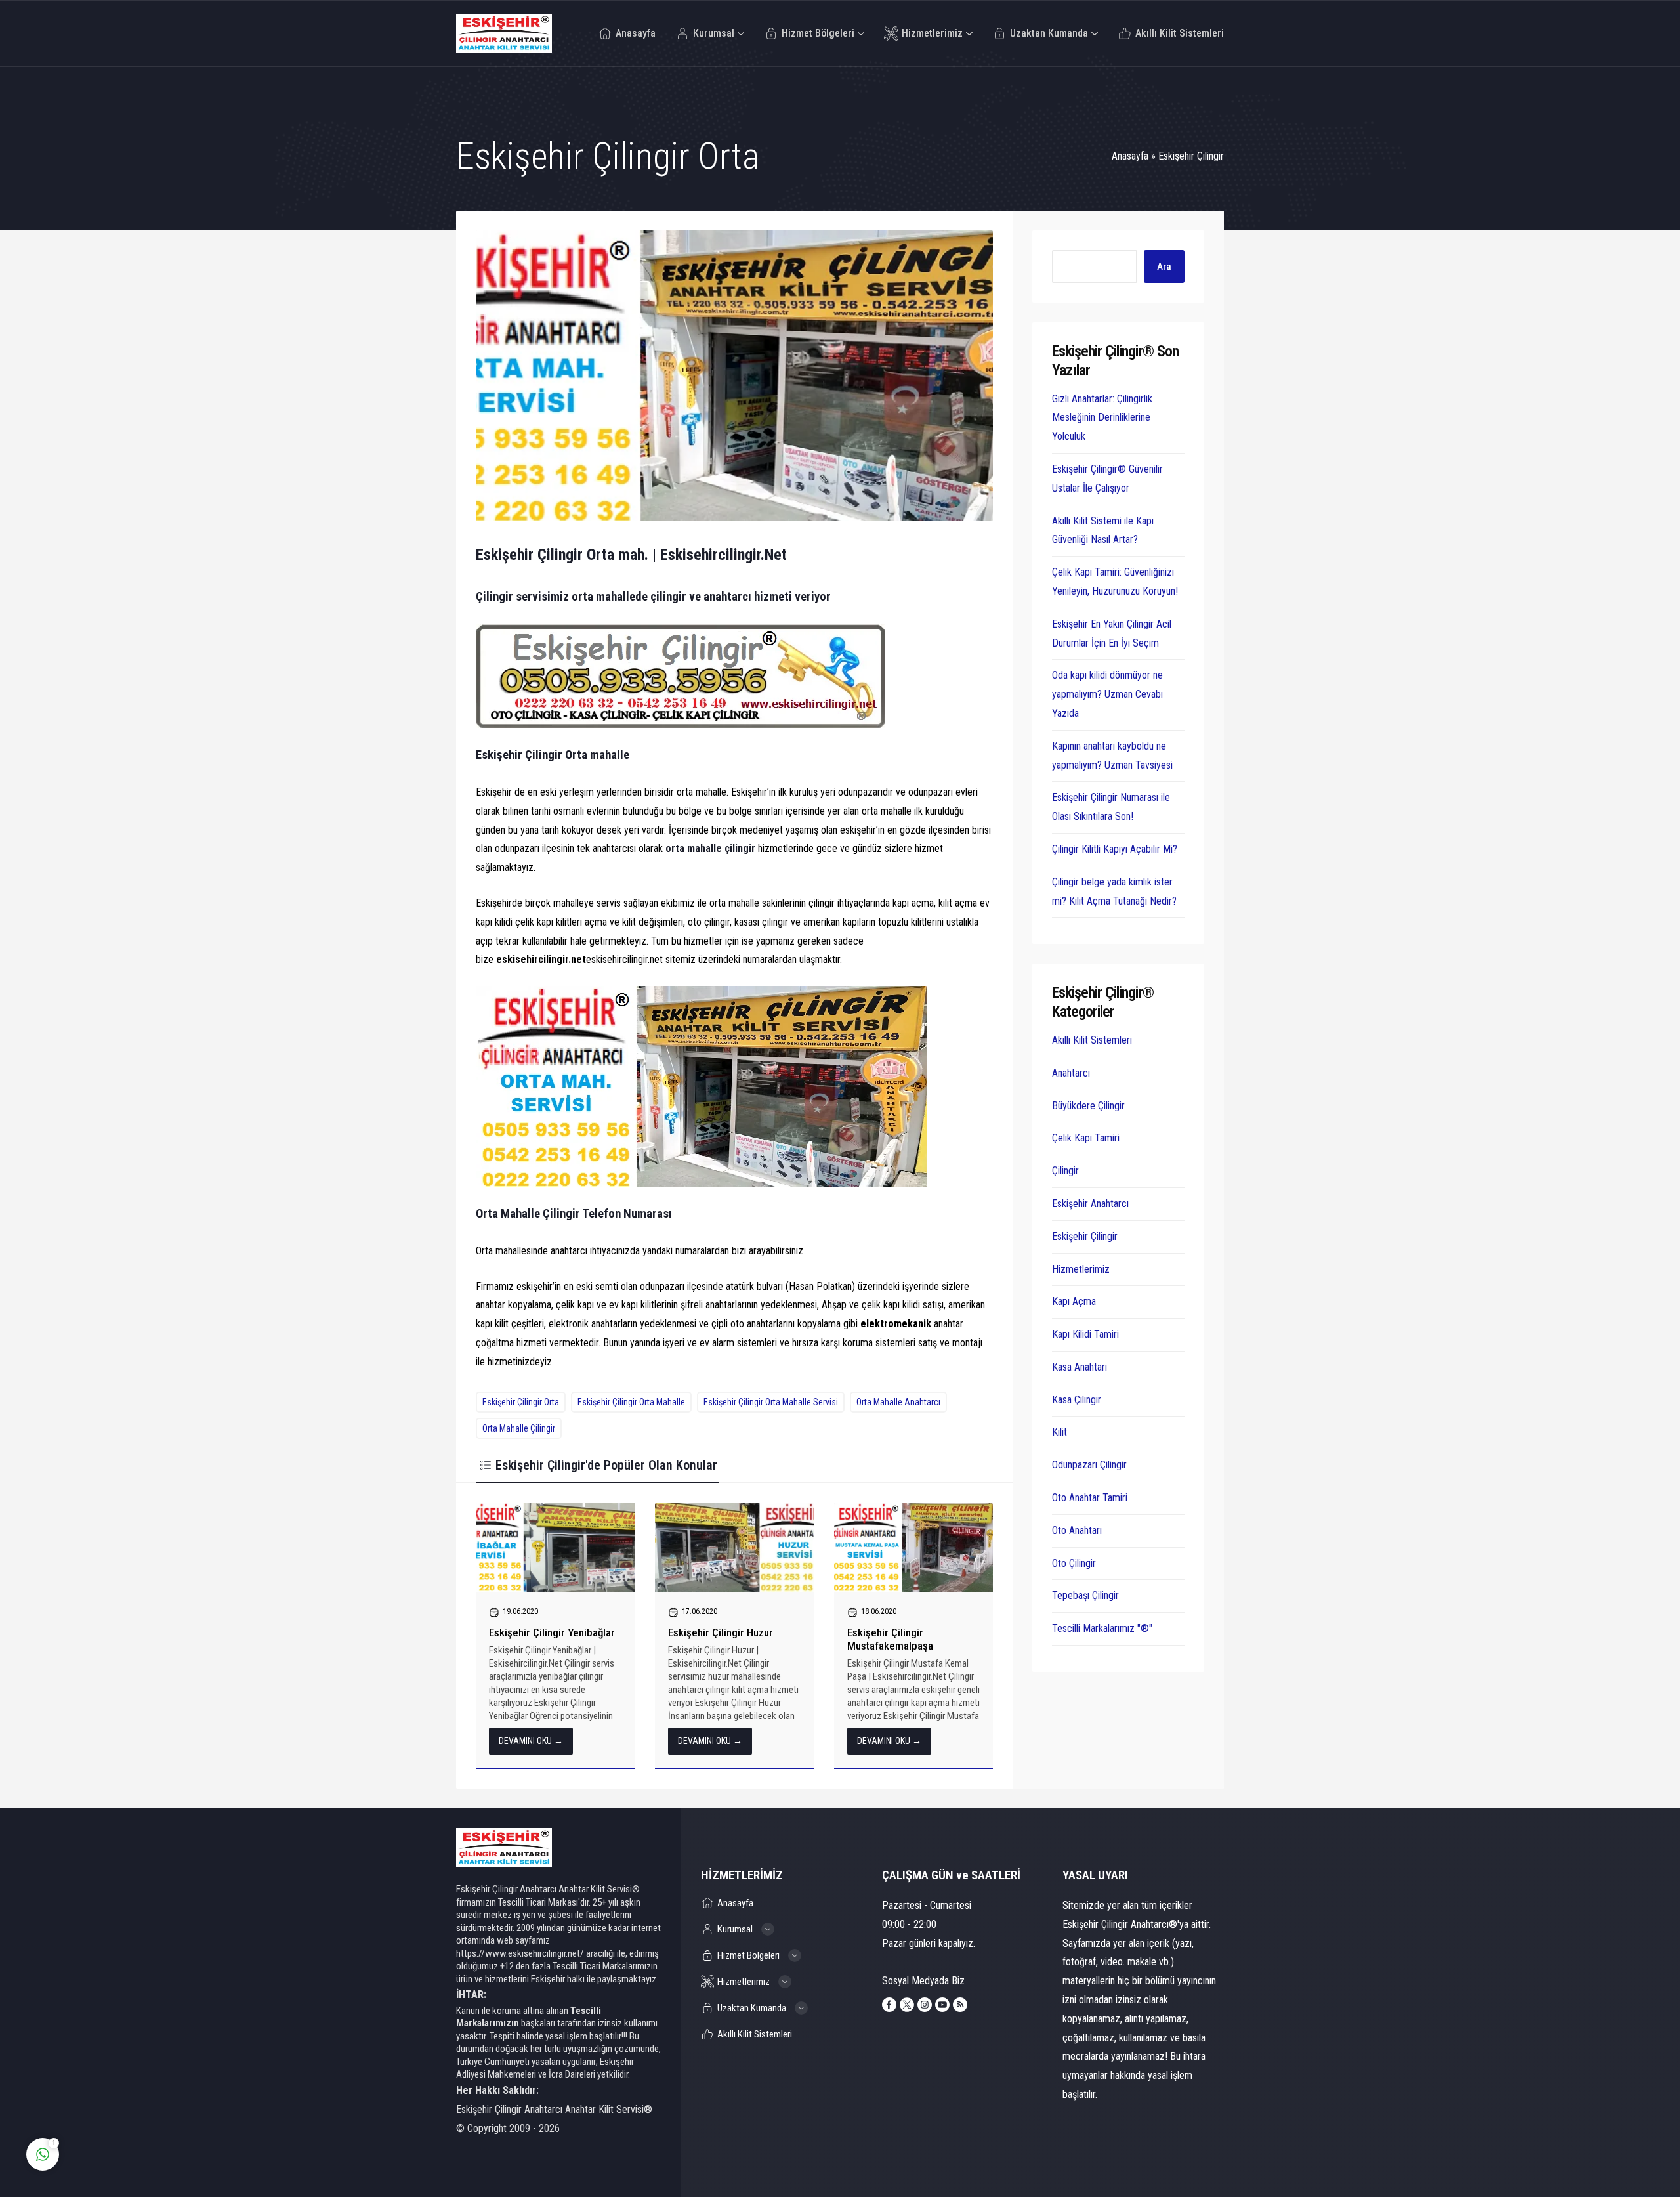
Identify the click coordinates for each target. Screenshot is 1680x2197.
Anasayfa (1130, 156)
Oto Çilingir (1074, 1563)
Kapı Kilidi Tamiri (1085, 1334)
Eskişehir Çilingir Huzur (721, 1632)
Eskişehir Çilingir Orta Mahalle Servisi (771, 1402)
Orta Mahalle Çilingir (519, 1428)
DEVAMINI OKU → (531, 1741)
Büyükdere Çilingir (1088, 1106)
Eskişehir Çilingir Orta (521, 1402)
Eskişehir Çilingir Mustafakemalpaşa (890, 1639)
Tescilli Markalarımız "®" (1102, 1628)
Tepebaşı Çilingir (1085, 1595)
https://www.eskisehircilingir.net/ (520, 1953)
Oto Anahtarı (1077, 1530)
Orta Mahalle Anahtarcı (898, 1402)
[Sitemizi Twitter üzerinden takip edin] (907, 2005)
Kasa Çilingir (1077, 1400)
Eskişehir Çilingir (1191, 156)
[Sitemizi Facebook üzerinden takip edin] (889, 2005)
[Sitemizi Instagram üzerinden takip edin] (925, 2005)
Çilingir (1065, 1171)
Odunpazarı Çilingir (1089, 1465)
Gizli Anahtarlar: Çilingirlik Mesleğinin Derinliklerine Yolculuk (1102, 418)
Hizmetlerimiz (1081, 1269)
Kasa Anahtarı (1080, 1367)
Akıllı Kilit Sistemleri (1092, 1040)
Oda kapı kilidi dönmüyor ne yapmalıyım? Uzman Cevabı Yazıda (1107, 694)
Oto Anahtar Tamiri (1090, 1498)
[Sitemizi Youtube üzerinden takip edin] (942, 2005)
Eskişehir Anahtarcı (1090, 1204)
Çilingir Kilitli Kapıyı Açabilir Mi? (1115, 849)
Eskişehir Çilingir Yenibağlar (552, 1632)
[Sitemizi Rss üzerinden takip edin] (960, 2005)
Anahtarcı (1071, 1073)
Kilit (1060, 1432)
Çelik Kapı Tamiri (1086, 1138)
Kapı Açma (1074, 1301)
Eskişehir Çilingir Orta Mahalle (631, 1402)
